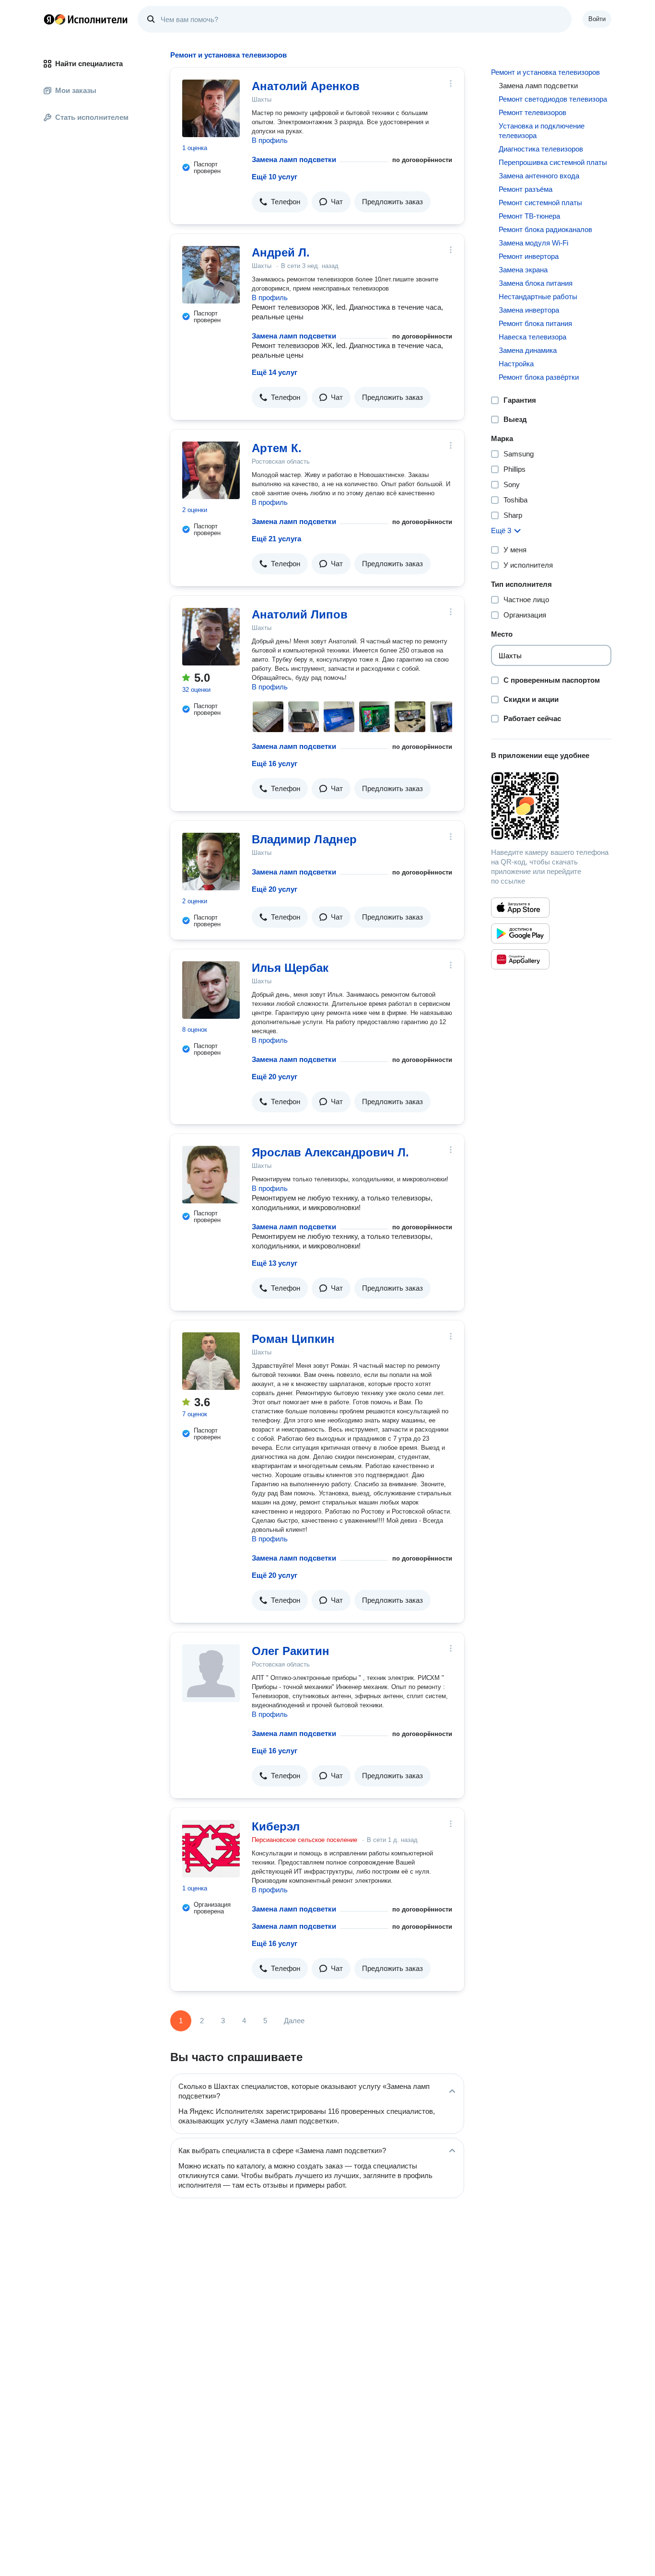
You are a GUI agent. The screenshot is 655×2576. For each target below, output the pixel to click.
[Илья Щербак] (211, 990)
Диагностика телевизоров (541, 149)
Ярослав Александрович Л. (330, 1152)
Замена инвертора (529, 310)
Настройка (516, 364)
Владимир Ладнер (304, 839)
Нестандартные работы (538, 297)
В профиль (270, 140)
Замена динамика (528, 350)
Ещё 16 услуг (275, 763)
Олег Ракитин (291, 1651)
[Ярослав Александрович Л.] (211, 1175)
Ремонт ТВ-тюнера (529, 216)
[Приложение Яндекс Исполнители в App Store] (520, 908)
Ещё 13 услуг (275, 1263)
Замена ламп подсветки (294, 159)
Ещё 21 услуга (276, 539)
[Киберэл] (211, 1849)
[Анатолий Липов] (211, 637)
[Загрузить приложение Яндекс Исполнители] (551, 806)
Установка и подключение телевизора (542, 131)
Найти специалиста (89, 64)
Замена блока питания (536, 283)
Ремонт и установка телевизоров (545, 72)
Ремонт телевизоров (532, 112)
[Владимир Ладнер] (211, 862)
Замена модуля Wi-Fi (533, 243)
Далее (294, 2021)
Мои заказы (76, 90)
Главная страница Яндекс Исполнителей (86, 19)
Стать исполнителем (92, 117)
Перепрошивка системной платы (553, 162)
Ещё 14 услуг (275, 372)
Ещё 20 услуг (275, 889)
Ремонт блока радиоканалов (545, 229)
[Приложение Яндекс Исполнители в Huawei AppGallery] (520, 959)
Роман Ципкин (293, 1339)
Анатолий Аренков (306, 86)
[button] (280, 202)
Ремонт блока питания (535, 323)
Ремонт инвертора (529, 256)
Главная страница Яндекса (49, 19)
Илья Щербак (290, 968)
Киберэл (276, 1826)
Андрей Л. (281, 252)
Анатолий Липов (300, 614)
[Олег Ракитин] (211, 1673)
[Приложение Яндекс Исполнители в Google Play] (520, 933)
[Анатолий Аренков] (211, 108)
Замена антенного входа (539, 176)
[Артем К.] (211, 470)
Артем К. (277, 448)
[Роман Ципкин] (211, 1361)
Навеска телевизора (532, 337)
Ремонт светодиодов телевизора (553, 99)
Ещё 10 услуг (275, 177)
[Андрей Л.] (211, 275)
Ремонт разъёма (526, 189)
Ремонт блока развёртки (539, 377)
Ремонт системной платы (540, 203)
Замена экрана (523, 270)
